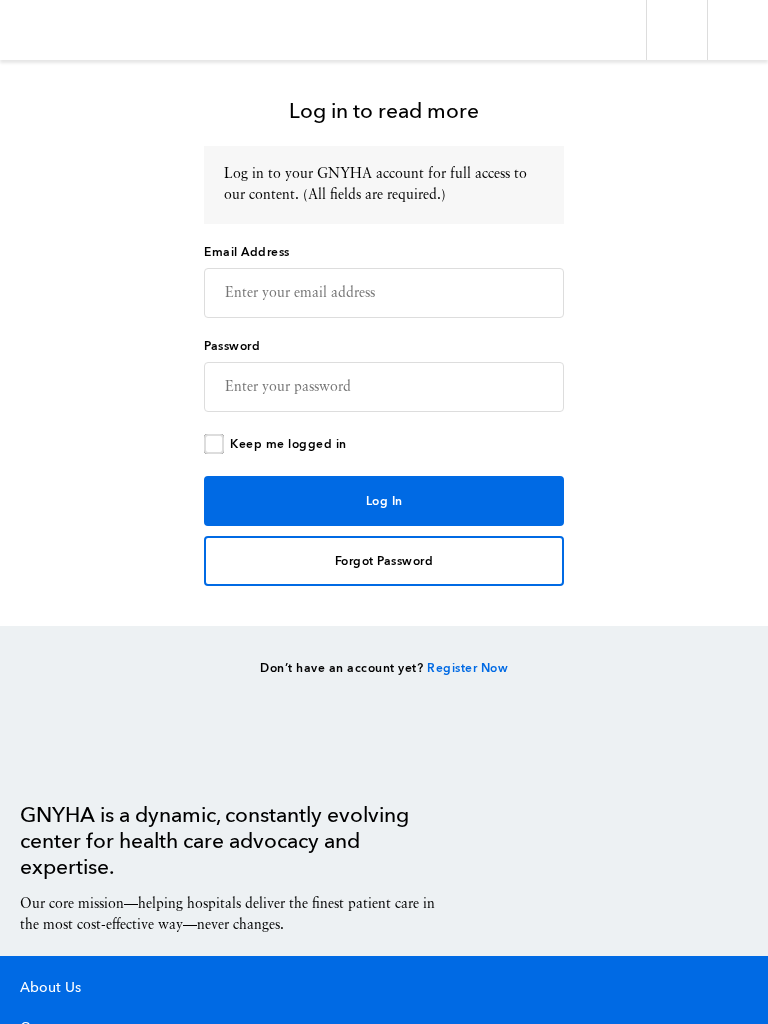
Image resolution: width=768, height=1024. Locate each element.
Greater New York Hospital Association (74, 30)
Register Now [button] (467, 669)
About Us (50, 988)
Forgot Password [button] (384, 562)
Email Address (247, 253)
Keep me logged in (288, 445)
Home (70, 757)
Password (232, 347)
